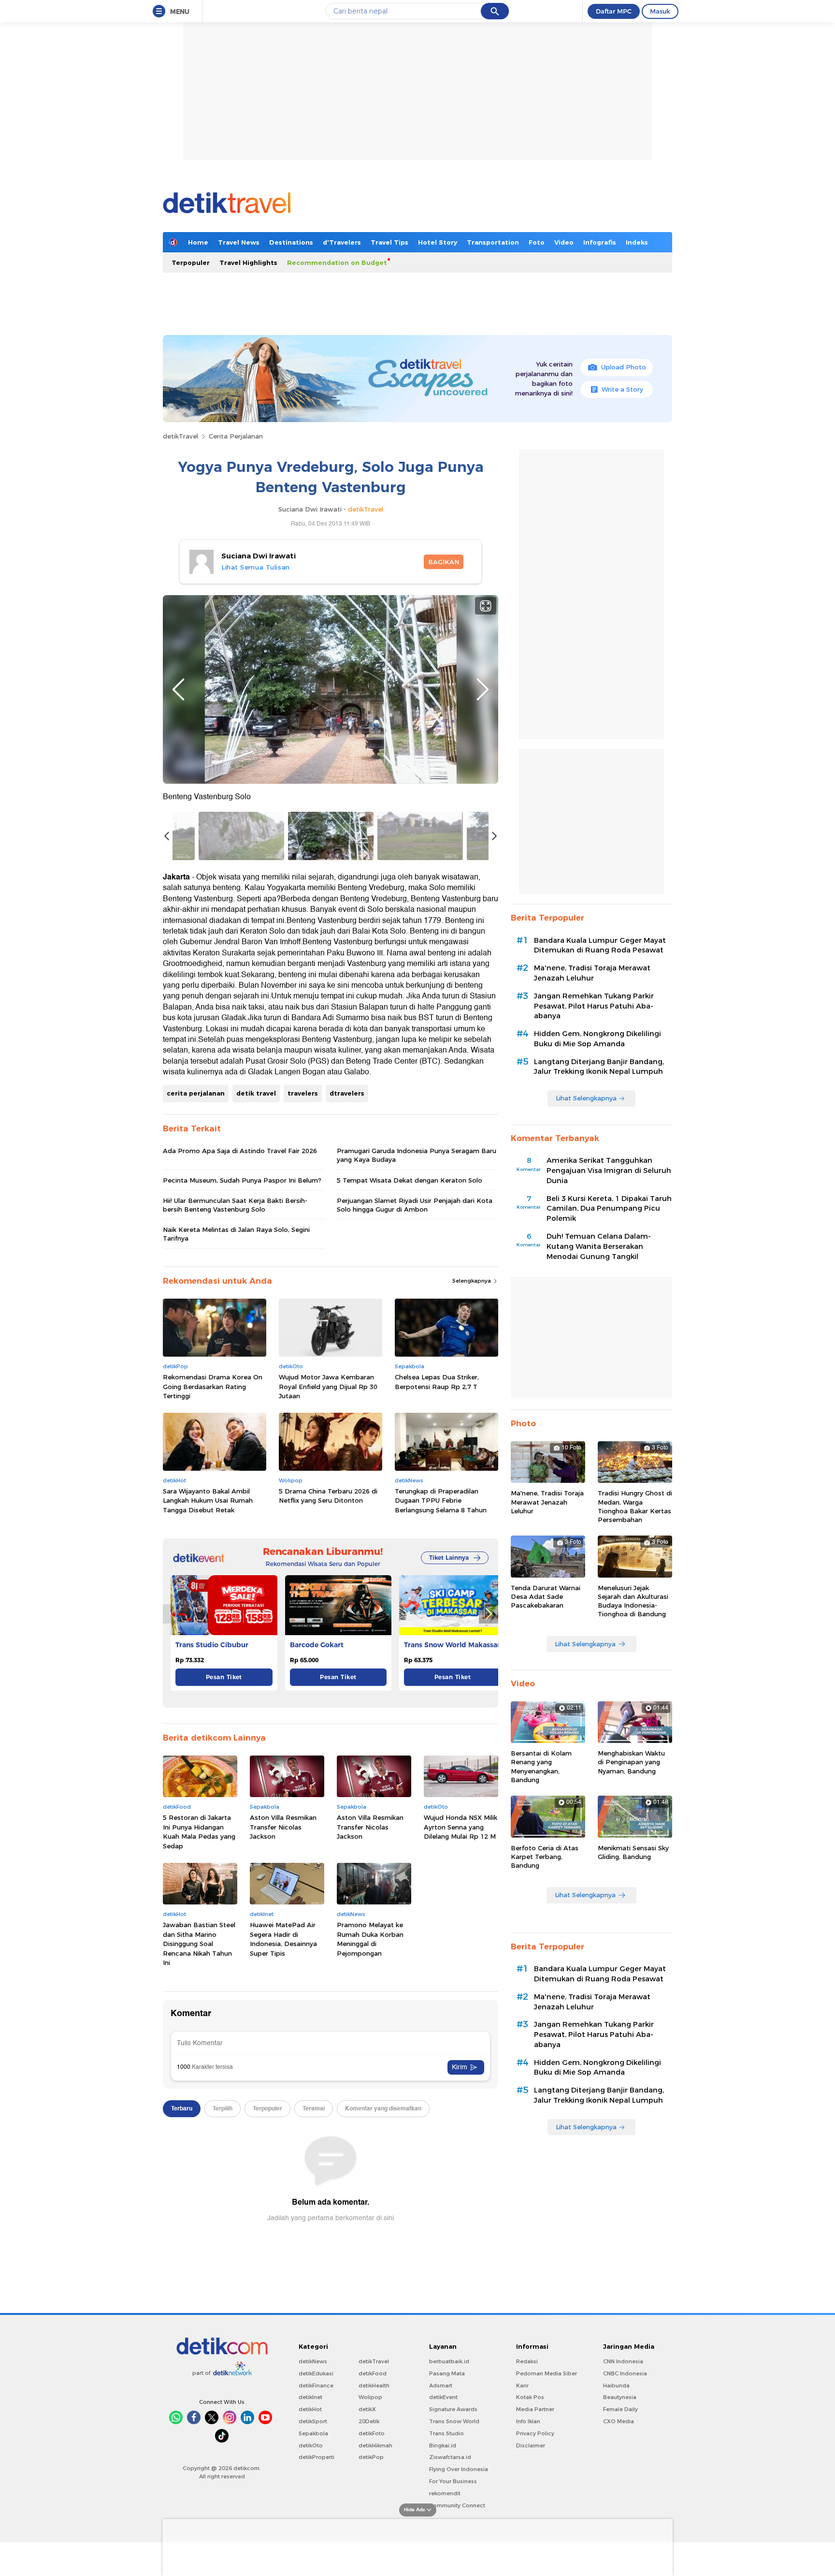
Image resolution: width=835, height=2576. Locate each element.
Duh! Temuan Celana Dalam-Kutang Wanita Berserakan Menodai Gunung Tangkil (599, 1246)
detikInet (310, 2397)
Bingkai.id (443, 2445)
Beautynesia (620, 2397)
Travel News (239, 242)
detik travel (256, 1093)
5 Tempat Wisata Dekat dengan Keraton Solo (410, 1180)
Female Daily (620, 2409)
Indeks (637, 242)
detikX (367, 2409)
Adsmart (441, 2386)
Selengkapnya (472, 1281)
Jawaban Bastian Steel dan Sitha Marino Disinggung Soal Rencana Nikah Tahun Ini (199, 1944)
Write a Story (622, 389)
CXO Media (619, 2421)
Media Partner (535, 2409)
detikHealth (374, 2386)
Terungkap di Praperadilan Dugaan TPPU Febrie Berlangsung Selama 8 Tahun (441, 1500)
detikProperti (317, 2457)
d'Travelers (342, 242)
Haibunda (616, 2386)
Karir (522, 2386)
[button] (489, 1614)
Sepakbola (313, 2433)
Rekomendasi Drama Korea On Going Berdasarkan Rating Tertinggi (213, 1386)
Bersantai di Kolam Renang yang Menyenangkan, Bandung (541, 1766)
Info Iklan (528, 2421)
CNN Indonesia (623, 2361)
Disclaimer (531, 2445)
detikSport (313, 2421)
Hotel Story (438, 242)
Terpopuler (191, 263)
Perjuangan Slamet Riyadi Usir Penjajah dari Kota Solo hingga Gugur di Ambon (415, 1205)
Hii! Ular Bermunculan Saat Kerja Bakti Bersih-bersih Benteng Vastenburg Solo (235, 1205)
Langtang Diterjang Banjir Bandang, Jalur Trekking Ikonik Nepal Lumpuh (599, 1067)
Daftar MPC (614, 11)
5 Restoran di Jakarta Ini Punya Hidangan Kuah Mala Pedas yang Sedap (199, 1832)
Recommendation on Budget (337, 263)
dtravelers (347, 1093)
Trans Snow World (454, 2421)
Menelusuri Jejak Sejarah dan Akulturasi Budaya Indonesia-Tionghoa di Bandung (633, 1601)
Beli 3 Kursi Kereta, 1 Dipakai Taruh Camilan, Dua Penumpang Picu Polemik (609, 1209)
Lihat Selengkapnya (586, 1098)
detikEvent (443, 2397)
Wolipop (370, 2397)
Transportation (493, 242)
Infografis (600, 242)
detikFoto (372, 2433)
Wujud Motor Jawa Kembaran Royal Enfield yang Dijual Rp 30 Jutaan (328, 1386)
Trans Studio (446, 2433)
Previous (178, 689)
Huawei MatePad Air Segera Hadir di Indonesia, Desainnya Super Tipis (283, 1939)
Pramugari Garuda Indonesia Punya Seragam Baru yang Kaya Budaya (417, 1155)
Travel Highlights (248, 263)
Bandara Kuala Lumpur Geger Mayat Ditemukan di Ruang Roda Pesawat (600, 945)
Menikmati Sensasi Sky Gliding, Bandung (633, 1852)
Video (564, 242)
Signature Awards (453, 2409)
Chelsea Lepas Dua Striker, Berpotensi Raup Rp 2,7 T (437, 1382)
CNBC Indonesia (625, 2373)
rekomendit (445, 2493)
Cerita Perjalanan (236, 436)
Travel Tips (389, 242)
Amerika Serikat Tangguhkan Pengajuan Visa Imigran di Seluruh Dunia (609, 1171)
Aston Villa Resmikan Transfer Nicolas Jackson (283, 1827)
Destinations (291, 242)
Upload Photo (624, 367)
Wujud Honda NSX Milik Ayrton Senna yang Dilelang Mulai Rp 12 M (461, 1827)
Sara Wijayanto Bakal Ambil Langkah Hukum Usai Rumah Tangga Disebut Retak (208, 1500)
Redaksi (527, 2361)
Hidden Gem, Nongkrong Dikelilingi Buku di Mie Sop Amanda (597, 1039)
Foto (537, 242)
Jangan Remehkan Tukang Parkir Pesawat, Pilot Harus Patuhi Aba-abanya (594, 1006)
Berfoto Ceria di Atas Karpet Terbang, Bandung (545, 1857)
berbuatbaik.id (449, 2361)
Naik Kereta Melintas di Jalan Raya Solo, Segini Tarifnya (236, 1234)
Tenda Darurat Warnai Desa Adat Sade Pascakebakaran (546, 1596)
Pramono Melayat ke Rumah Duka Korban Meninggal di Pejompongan (370, 1939)
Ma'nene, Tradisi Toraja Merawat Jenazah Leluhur (592, 973)
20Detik (369, 2421)
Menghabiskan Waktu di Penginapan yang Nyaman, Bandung (631, 1762)
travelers (303, 1093)
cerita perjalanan (196, 1093)
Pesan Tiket (224, 1677)
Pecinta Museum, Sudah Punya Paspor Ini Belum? (242, 1180)
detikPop (371, 2457)
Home (198, 242)
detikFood (373, 2373)
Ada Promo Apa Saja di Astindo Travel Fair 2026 (240, 1151)
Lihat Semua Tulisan (256, 567)
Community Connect (457, 2505)
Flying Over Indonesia (459, 2469)
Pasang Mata (447, 2373)
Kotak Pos (530, 2397)
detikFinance (316, 2386)
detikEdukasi (316, 2373)
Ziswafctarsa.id (450, 2457)
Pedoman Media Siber (547, 2373)
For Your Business (453, 2481)
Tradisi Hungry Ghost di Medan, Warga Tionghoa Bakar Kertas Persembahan (635, 1506)
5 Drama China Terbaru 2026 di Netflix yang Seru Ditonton (328, 1496)
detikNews (313, 2361)
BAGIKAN (444, 562)
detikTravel (180, 436)
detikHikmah (375, 2445)
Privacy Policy (535, 2433)
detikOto (311, 2445)
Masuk (660, 11)
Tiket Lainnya (449, 1558)
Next (483, 689)
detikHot (310, 2409)
